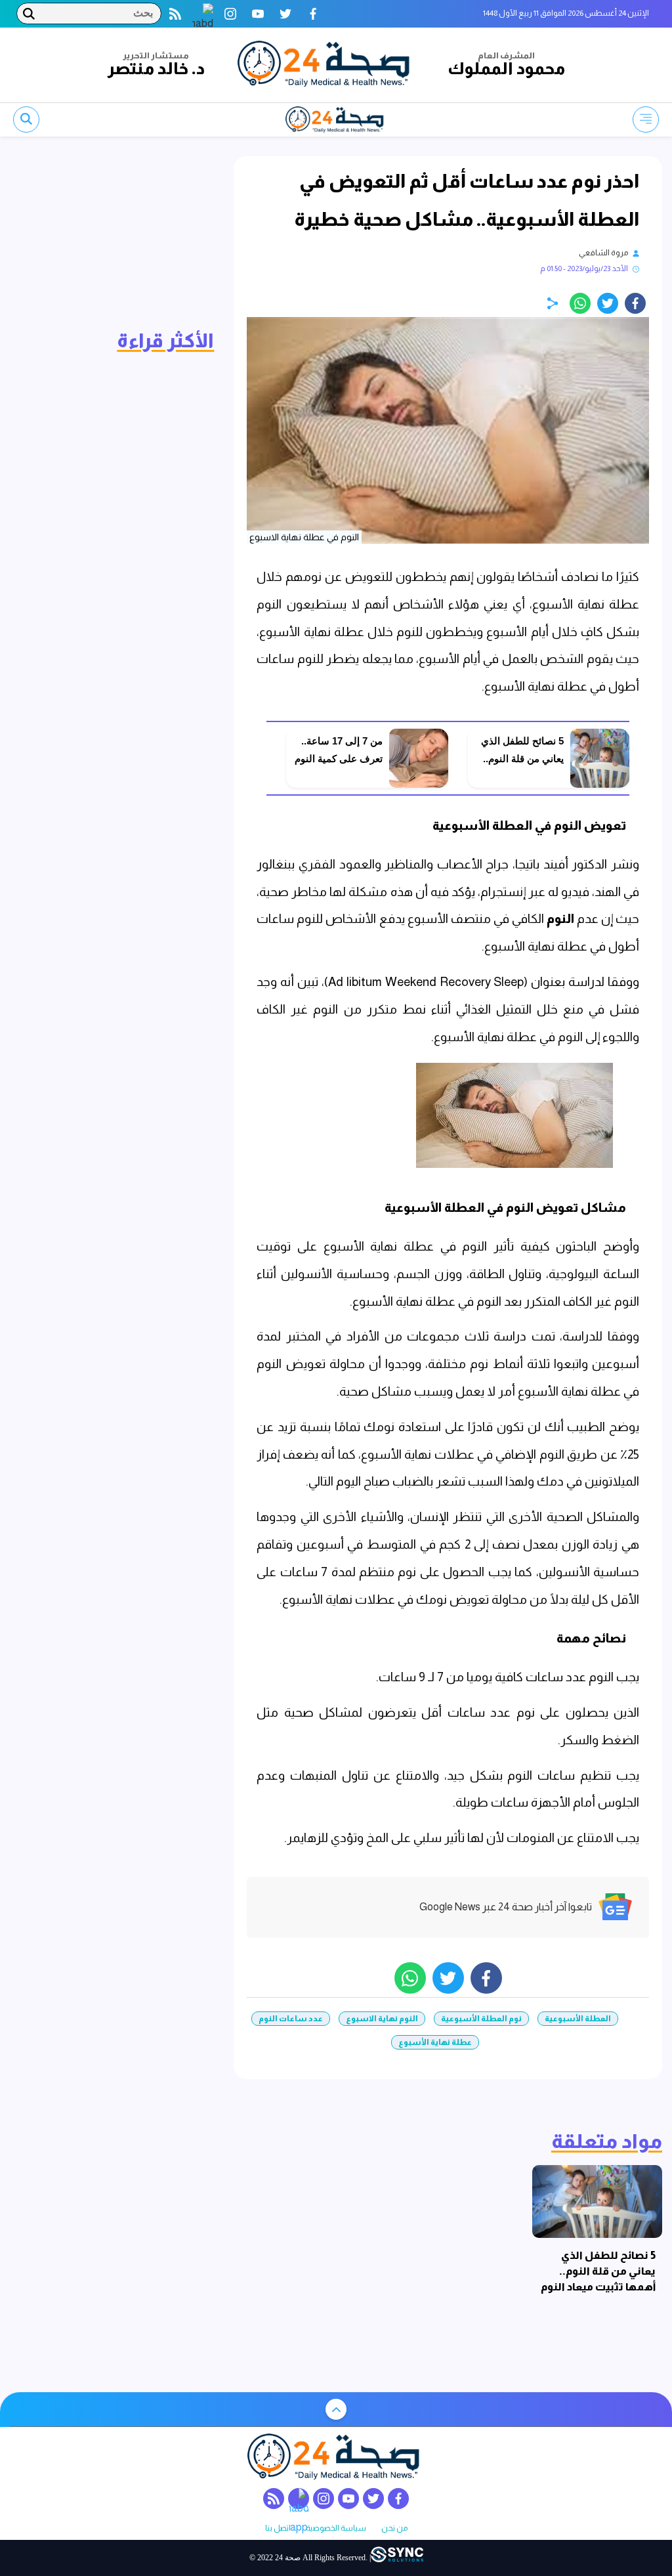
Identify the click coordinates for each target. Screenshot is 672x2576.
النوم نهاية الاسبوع (382, 2019)
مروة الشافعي (603, 253)
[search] (26, 119)
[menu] (646, 119)
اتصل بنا (278, 2528)
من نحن (394, 2528)
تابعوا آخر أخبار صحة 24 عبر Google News (506, 1907)
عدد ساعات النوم (291, 2019)
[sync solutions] (397, 2558)
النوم (560, 919)
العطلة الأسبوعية (578, 2019)
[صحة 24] (326, 65)
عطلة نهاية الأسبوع (435, 2042)
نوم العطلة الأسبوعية (481, 2019)
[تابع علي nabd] (203, 14)
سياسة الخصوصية (336, 2528)
